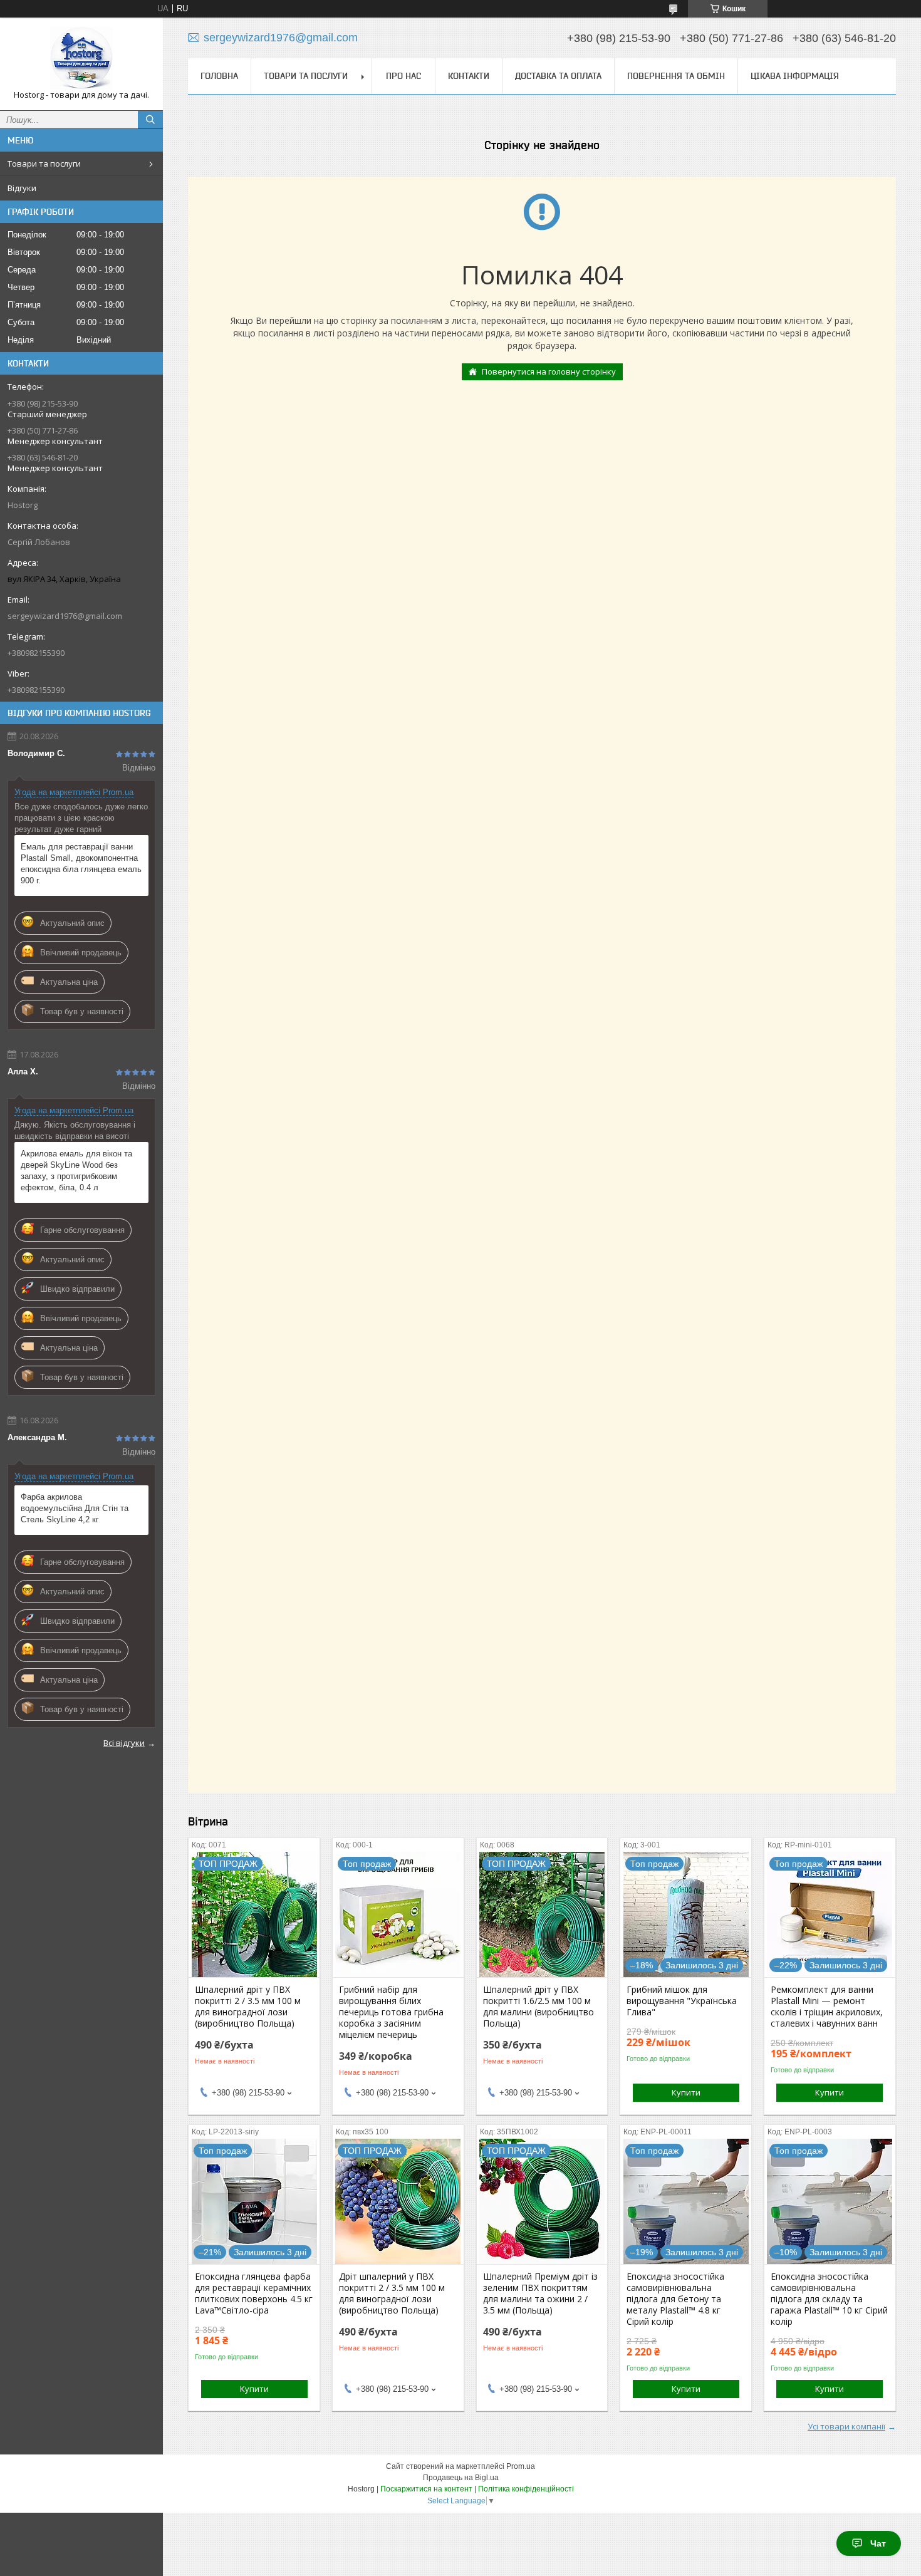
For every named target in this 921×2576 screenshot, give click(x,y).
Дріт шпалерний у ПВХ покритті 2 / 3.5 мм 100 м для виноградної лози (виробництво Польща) (392, 2293)
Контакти (469, 76)
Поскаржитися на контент (426, 2489)
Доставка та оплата (558, 76)
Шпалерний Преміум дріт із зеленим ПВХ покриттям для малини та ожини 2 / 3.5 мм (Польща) (540, 2293)
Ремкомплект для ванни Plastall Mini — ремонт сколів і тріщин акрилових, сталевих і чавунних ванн (827, 2007)
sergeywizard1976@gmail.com (65, 616)
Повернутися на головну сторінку (549, 371)
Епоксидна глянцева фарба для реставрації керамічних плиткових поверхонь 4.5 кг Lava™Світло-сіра (254, 2293)
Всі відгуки (124, 1743)
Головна (219, 76)
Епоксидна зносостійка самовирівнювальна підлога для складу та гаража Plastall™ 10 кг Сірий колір (829, 2299)
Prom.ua (521, 2466)
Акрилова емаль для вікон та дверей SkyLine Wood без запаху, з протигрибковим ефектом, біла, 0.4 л (76, 1171)
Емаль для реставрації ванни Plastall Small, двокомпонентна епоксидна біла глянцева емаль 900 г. (81, 864)
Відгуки (22, 188)
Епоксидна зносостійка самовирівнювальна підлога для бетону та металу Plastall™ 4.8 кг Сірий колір (675, 2299)
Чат (878, 2543)
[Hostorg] (81, 58)
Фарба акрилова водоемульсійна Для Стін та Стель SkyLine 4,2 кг (75, 1508)
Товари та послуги (44, 164)
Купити (686, 2092)
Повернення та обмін (676, 76)
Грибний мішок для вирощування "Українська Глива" (682, 2001)
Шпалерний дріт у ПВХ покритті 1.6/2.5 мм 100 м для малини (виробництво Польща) (539, 2007)
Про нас (403, 76)
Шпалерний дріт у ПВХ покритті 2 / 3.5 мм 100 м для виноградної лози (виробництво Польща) (248, 2007)
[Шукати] (150, 120)
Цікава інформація (795, 76)
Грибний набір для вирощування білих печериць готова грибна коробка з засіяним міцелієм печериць (391, 2012)
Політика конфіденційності (526, 2489)
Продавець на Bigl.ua (461, 2478)
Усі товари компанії (846, 2426)
